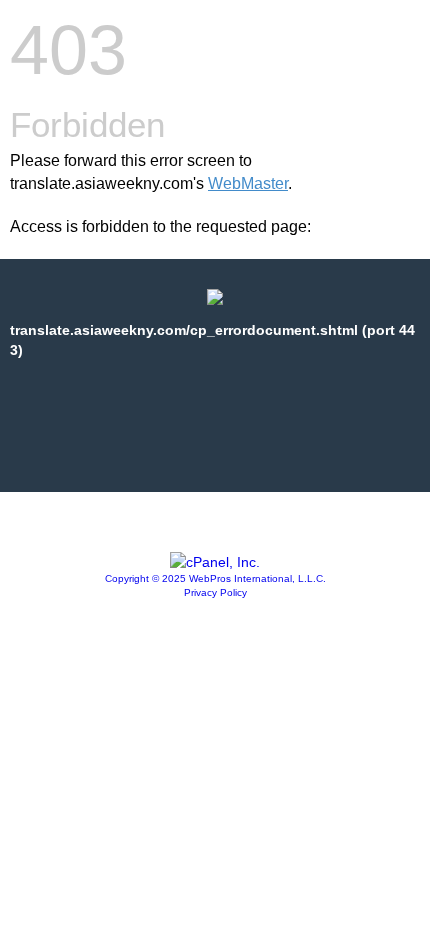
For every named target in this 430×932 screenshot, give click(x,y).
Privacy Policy (215, 592)
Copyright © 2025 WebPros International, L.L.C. (215, 578)
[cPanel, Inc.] (215, 562)
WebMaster (248, 183)
